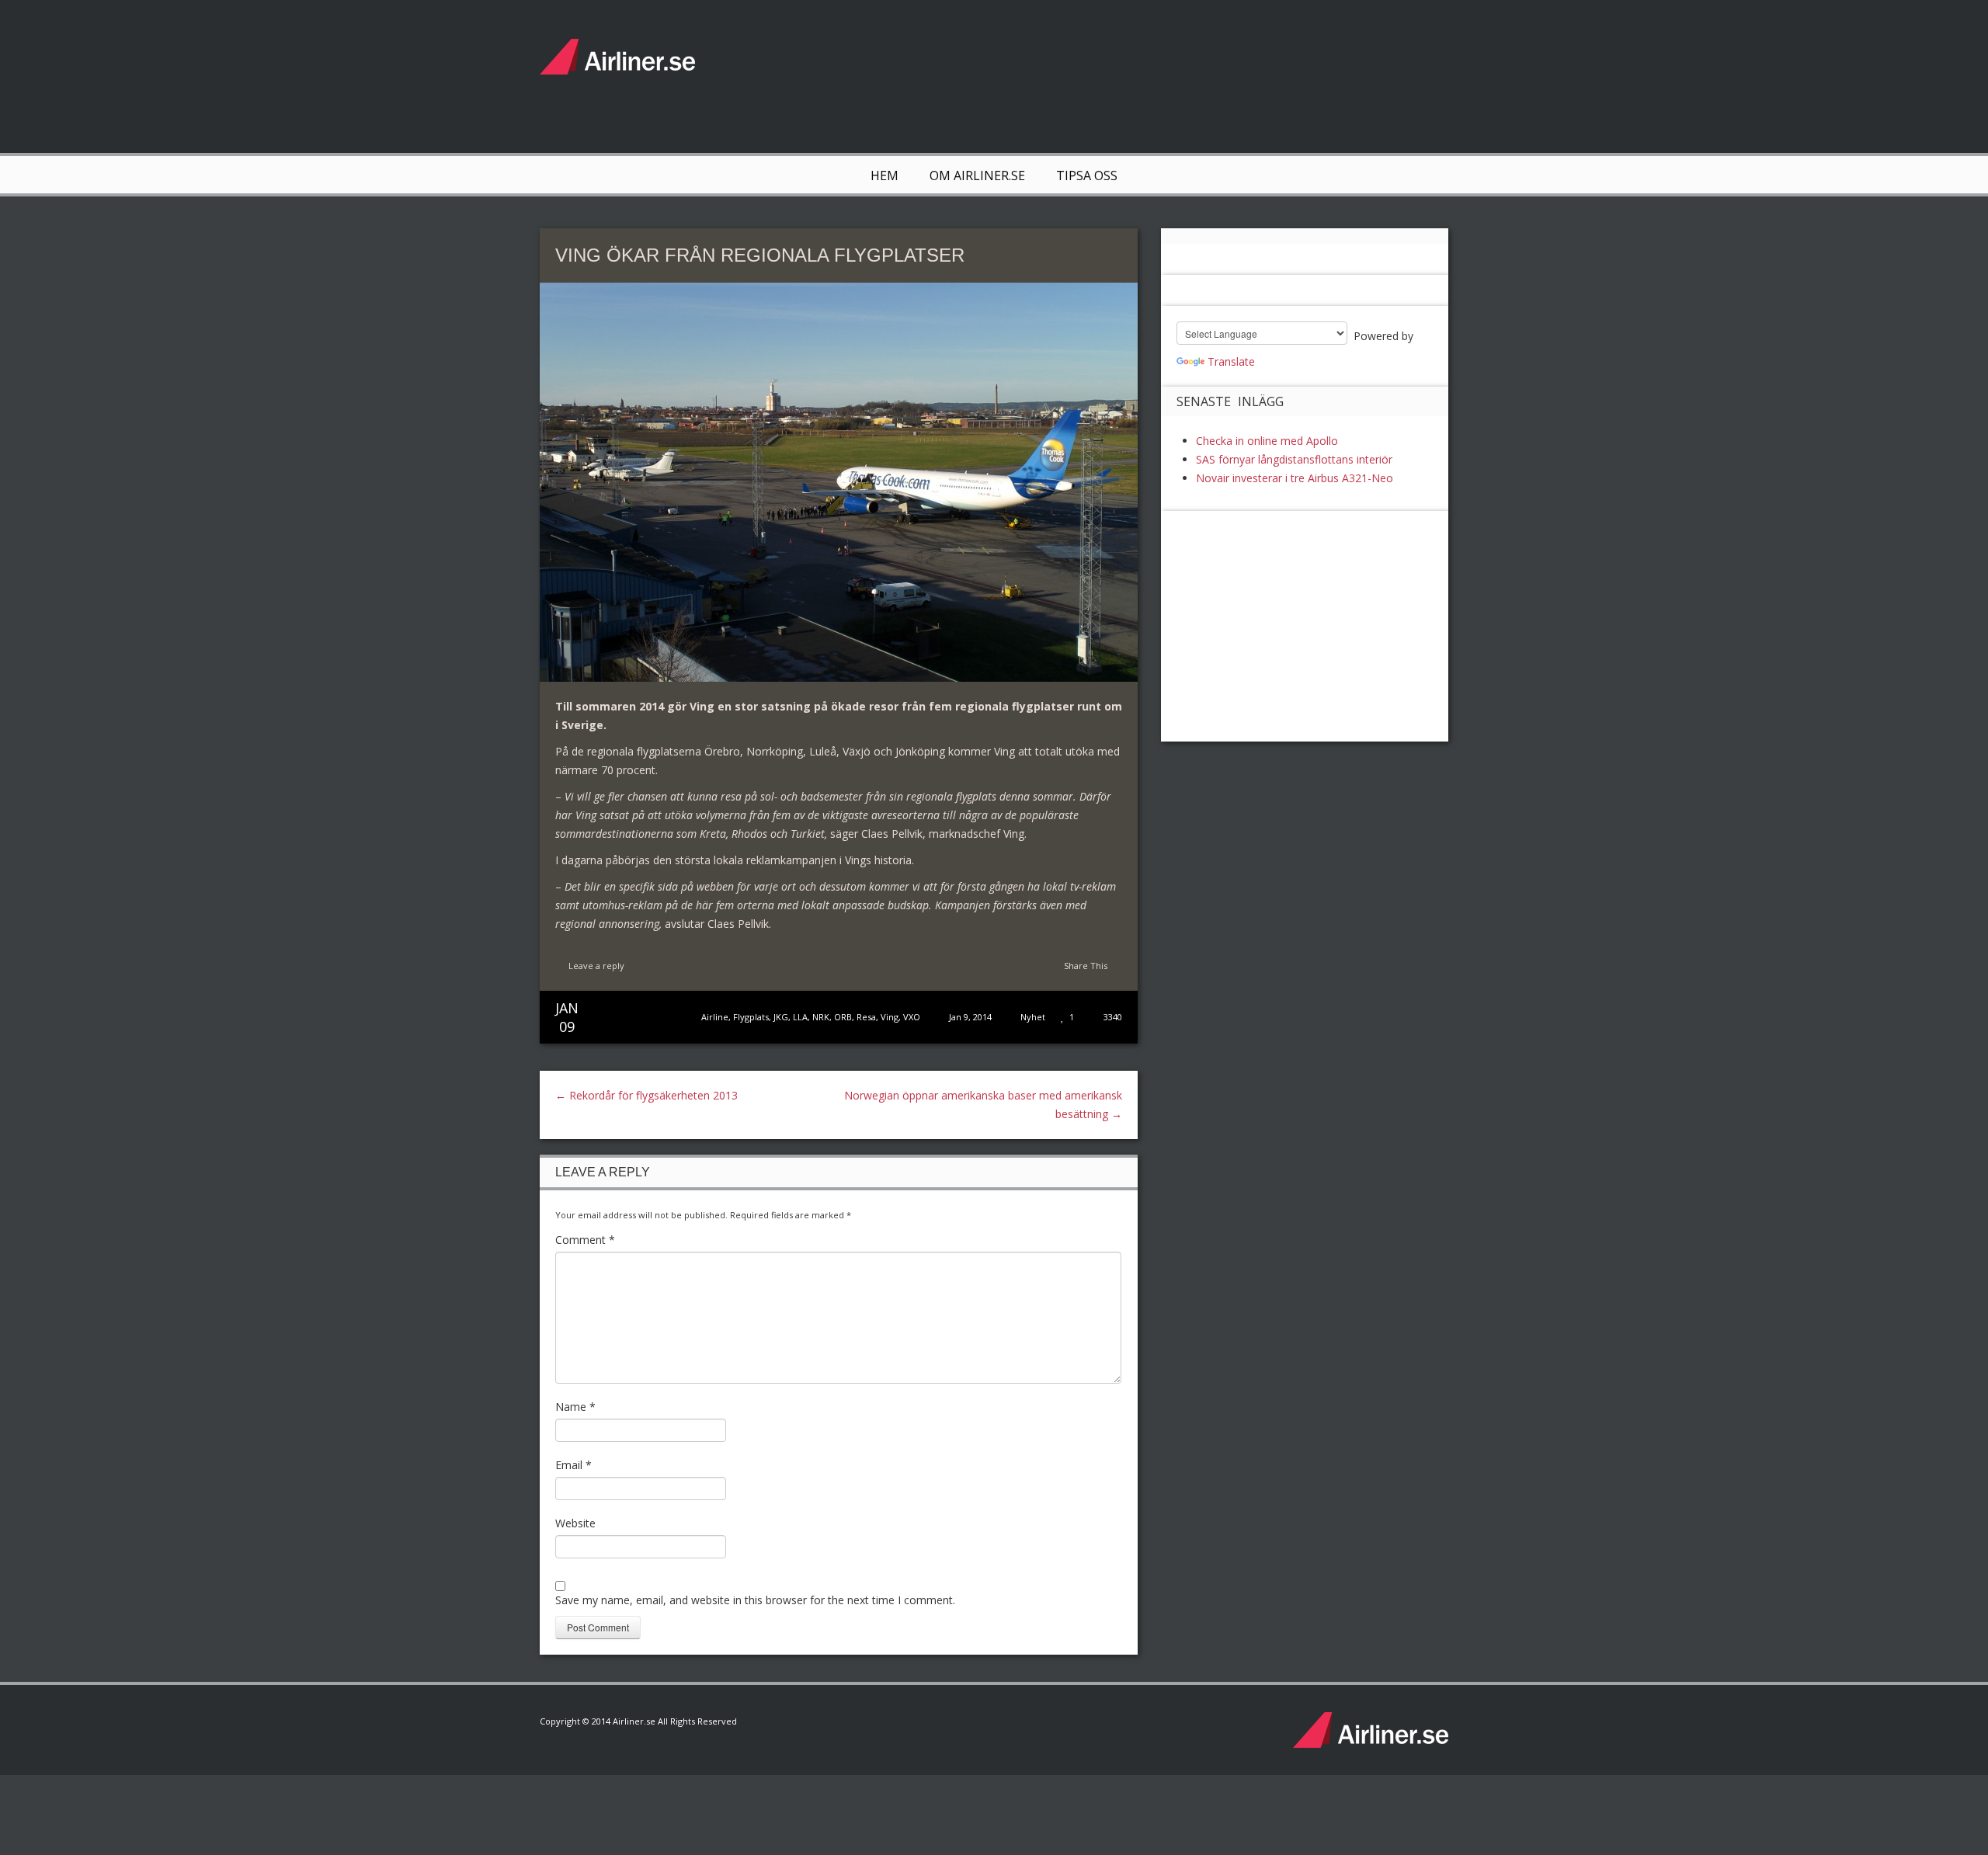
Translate (1231, 361)
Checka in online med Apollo (1267, 441)
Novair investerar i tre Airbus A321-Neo (1295, 478)
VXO (912, 1017)
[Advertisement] (1166, 74)
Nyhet (1033, 1017)
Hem (885, 175)
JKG (781, 1017)
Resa (866, 1017)
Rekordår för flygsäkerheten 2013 (646, 1095)
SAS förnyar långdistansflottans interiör (1294, 459)
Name (575, 1407)
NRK (821, 1017)
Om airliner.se (977, 175)
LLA (800, 1017)
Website (575, 1523)
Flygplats (751, 1017)
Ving (890, 1017)
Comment (585, 1240)
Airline (715, 1017)
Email (573, 1465)
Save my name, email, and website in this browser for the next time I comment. (755, 1600)
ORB (843, 1017)
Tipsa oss (1087, 175)
